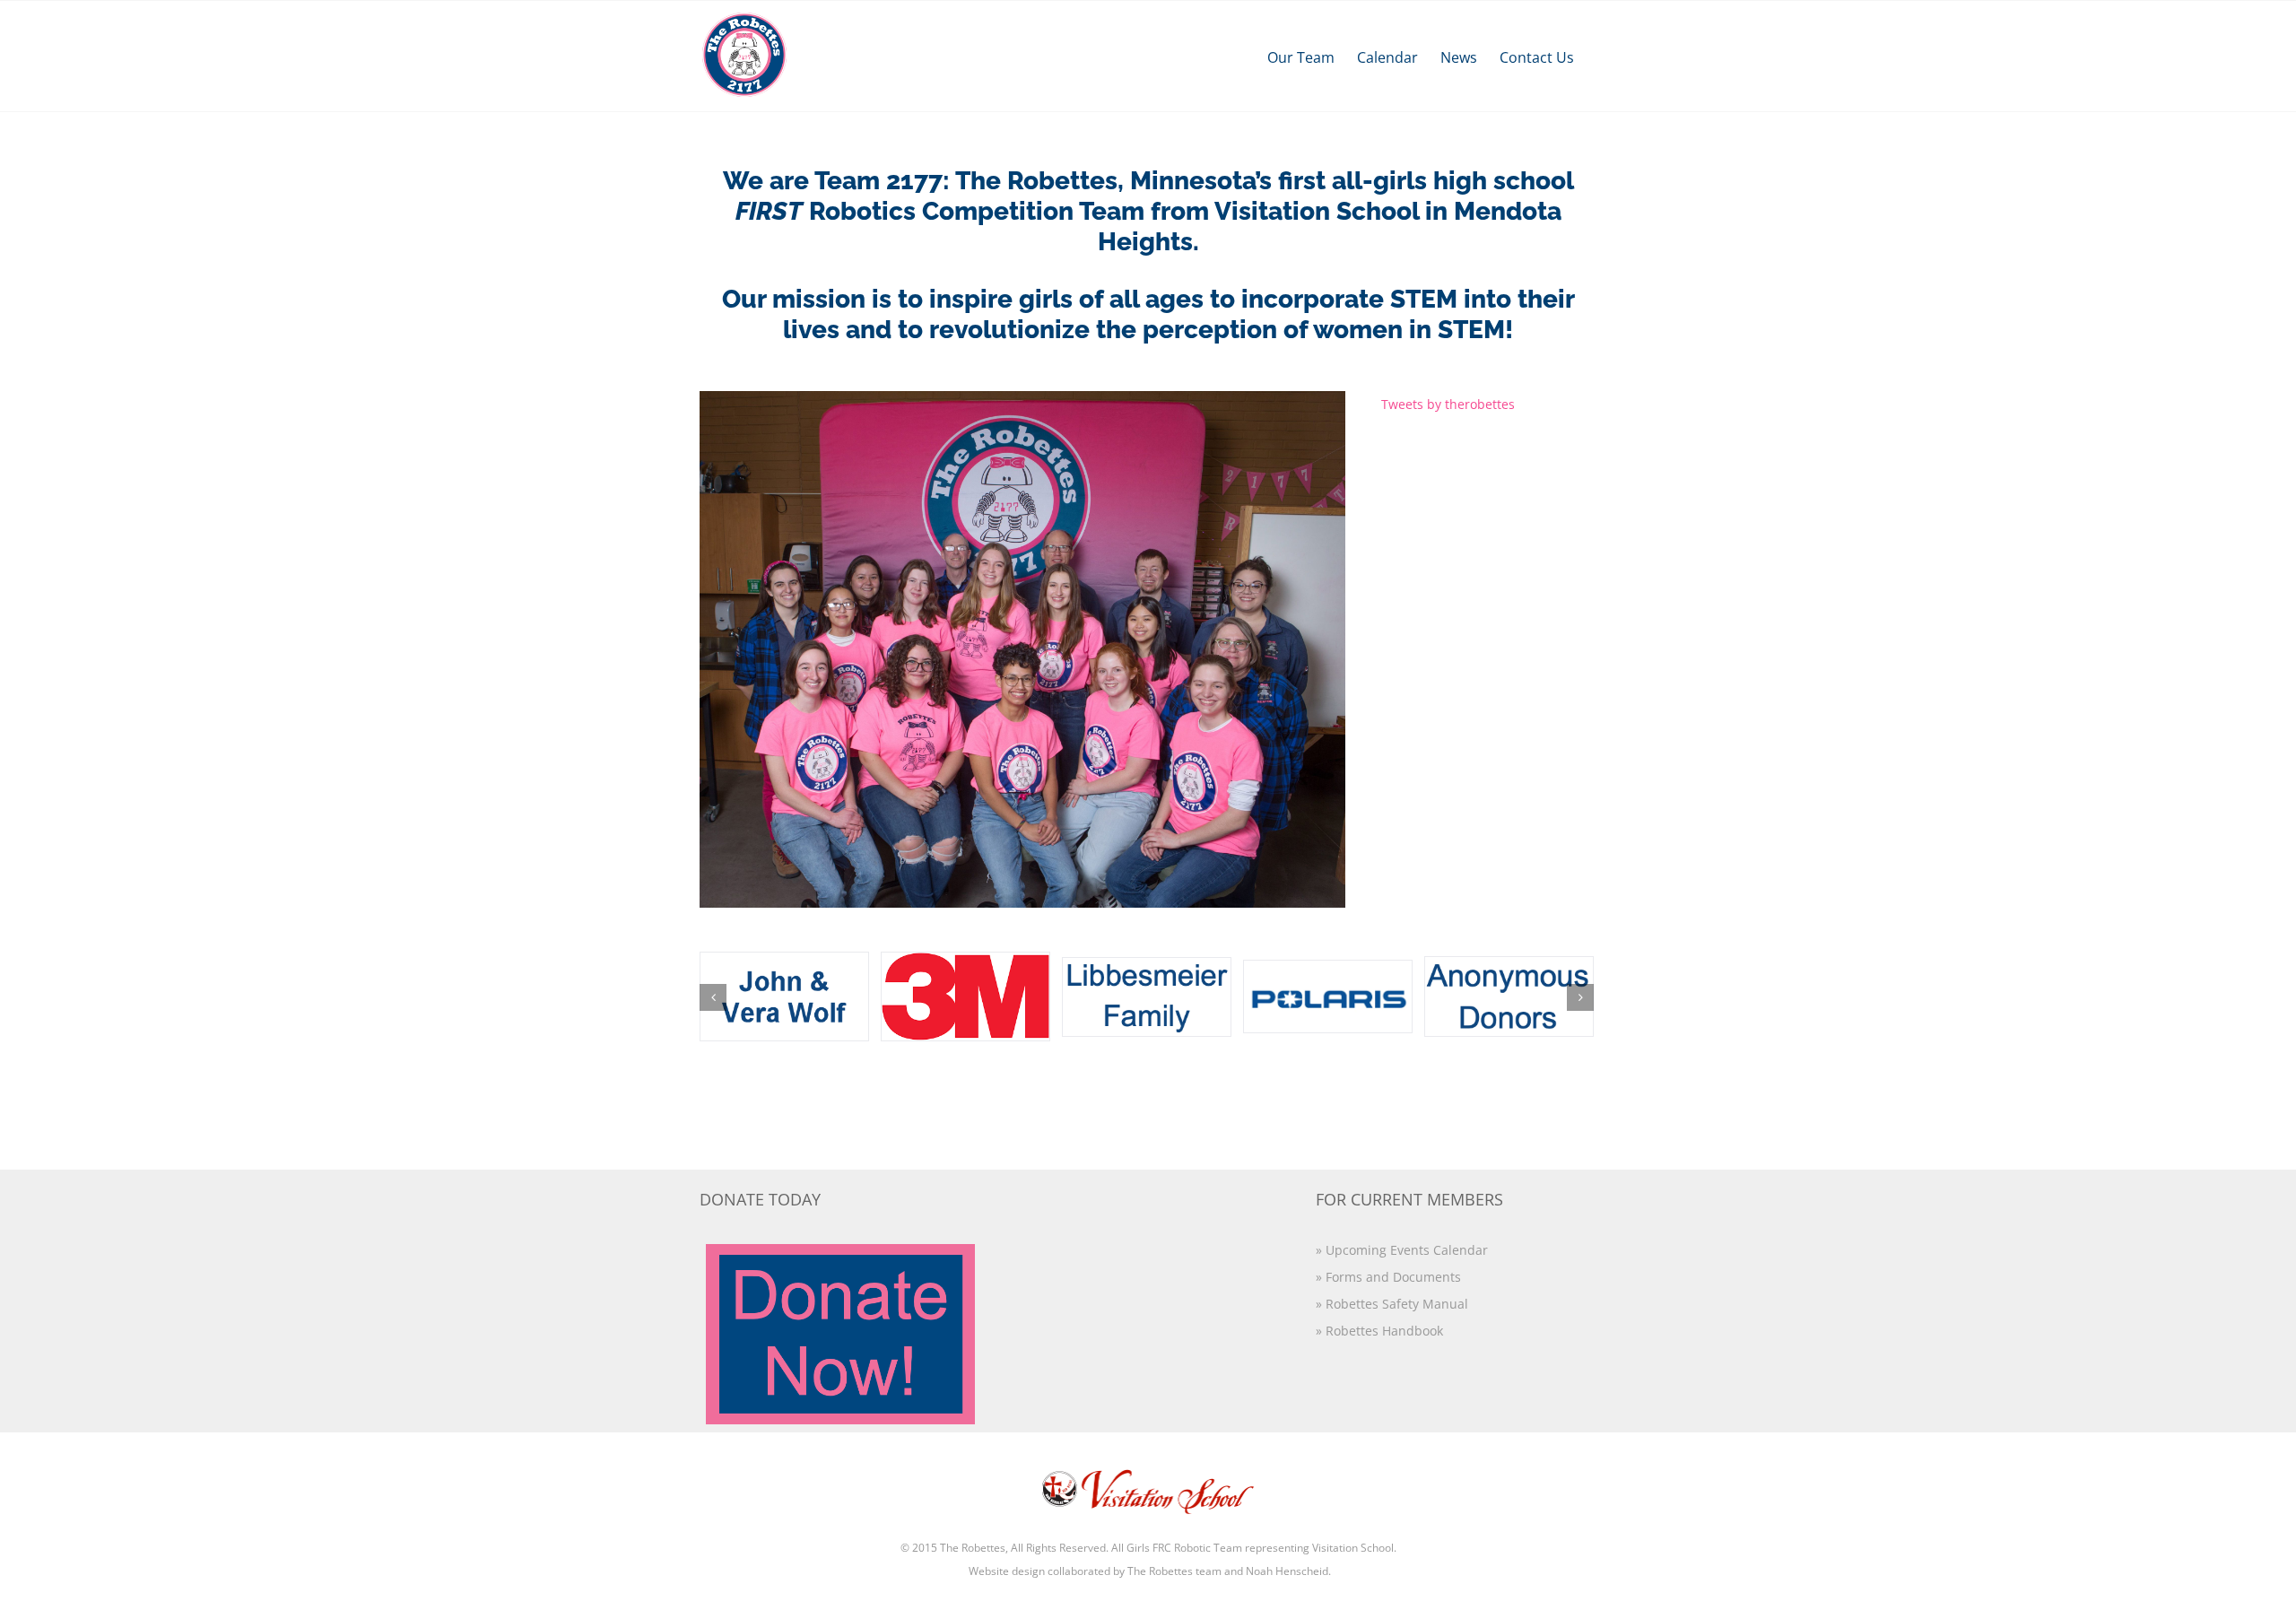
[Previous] (713, 997)
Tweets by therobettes (1448, 404)
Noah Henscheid (1287, 1571)
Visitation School (1353, 1548)
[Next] (1580, 997)
